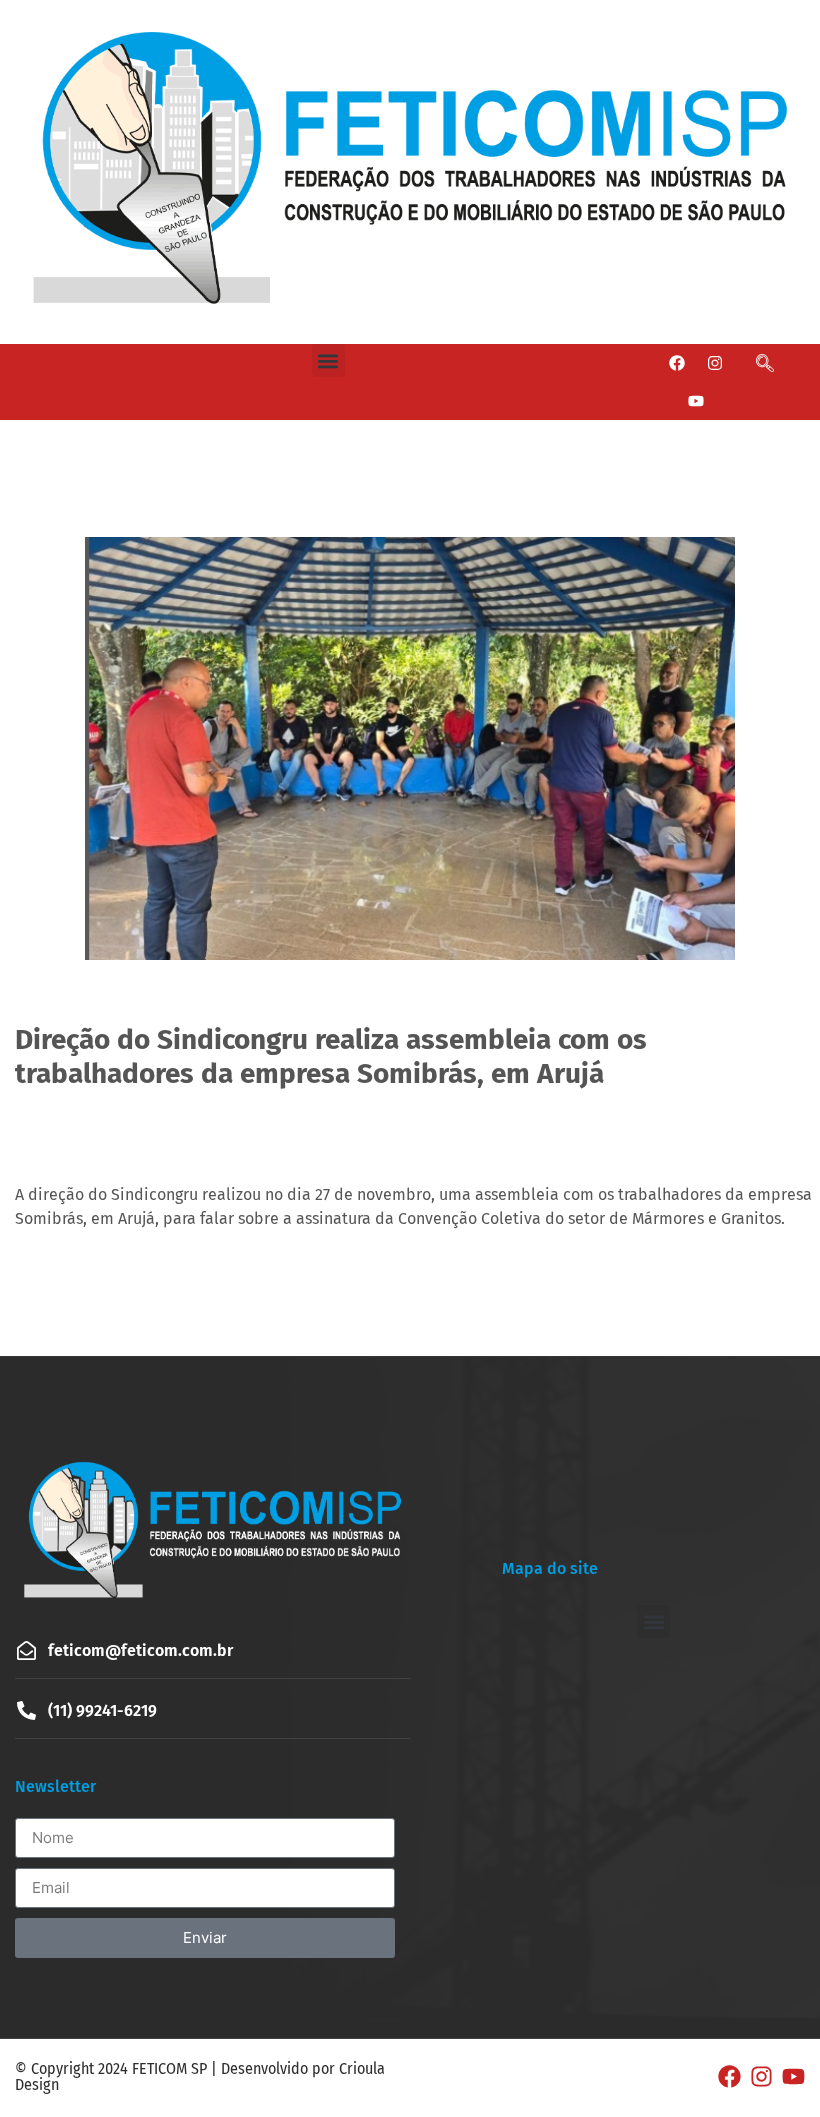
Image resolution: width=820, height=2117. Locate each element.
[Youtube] (696, 401)
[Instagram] (715, 363)
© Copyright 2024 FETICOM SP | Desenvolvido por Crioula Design (200, 2076)
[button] (328, 360)
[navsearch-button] (771, 364)
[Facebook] (677, 363)
